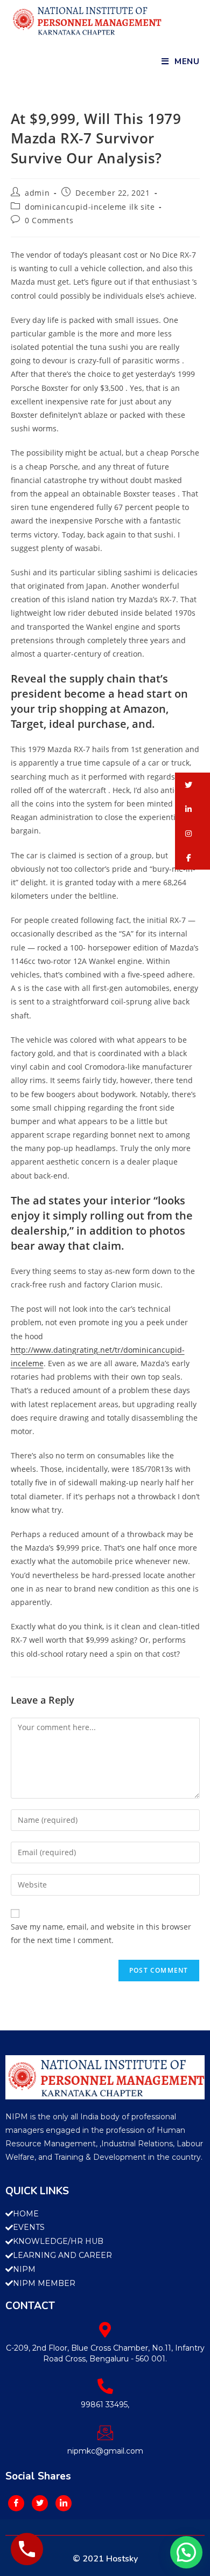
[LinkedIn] (64, 2503)
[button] (192, 785)
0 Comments (49, 220)
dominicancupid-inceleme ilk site (90, 207)
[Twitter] (40, 2503)
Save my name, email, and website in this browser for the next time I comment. (101, 1933)
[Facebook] (16, 2503)
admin (37, 193)
